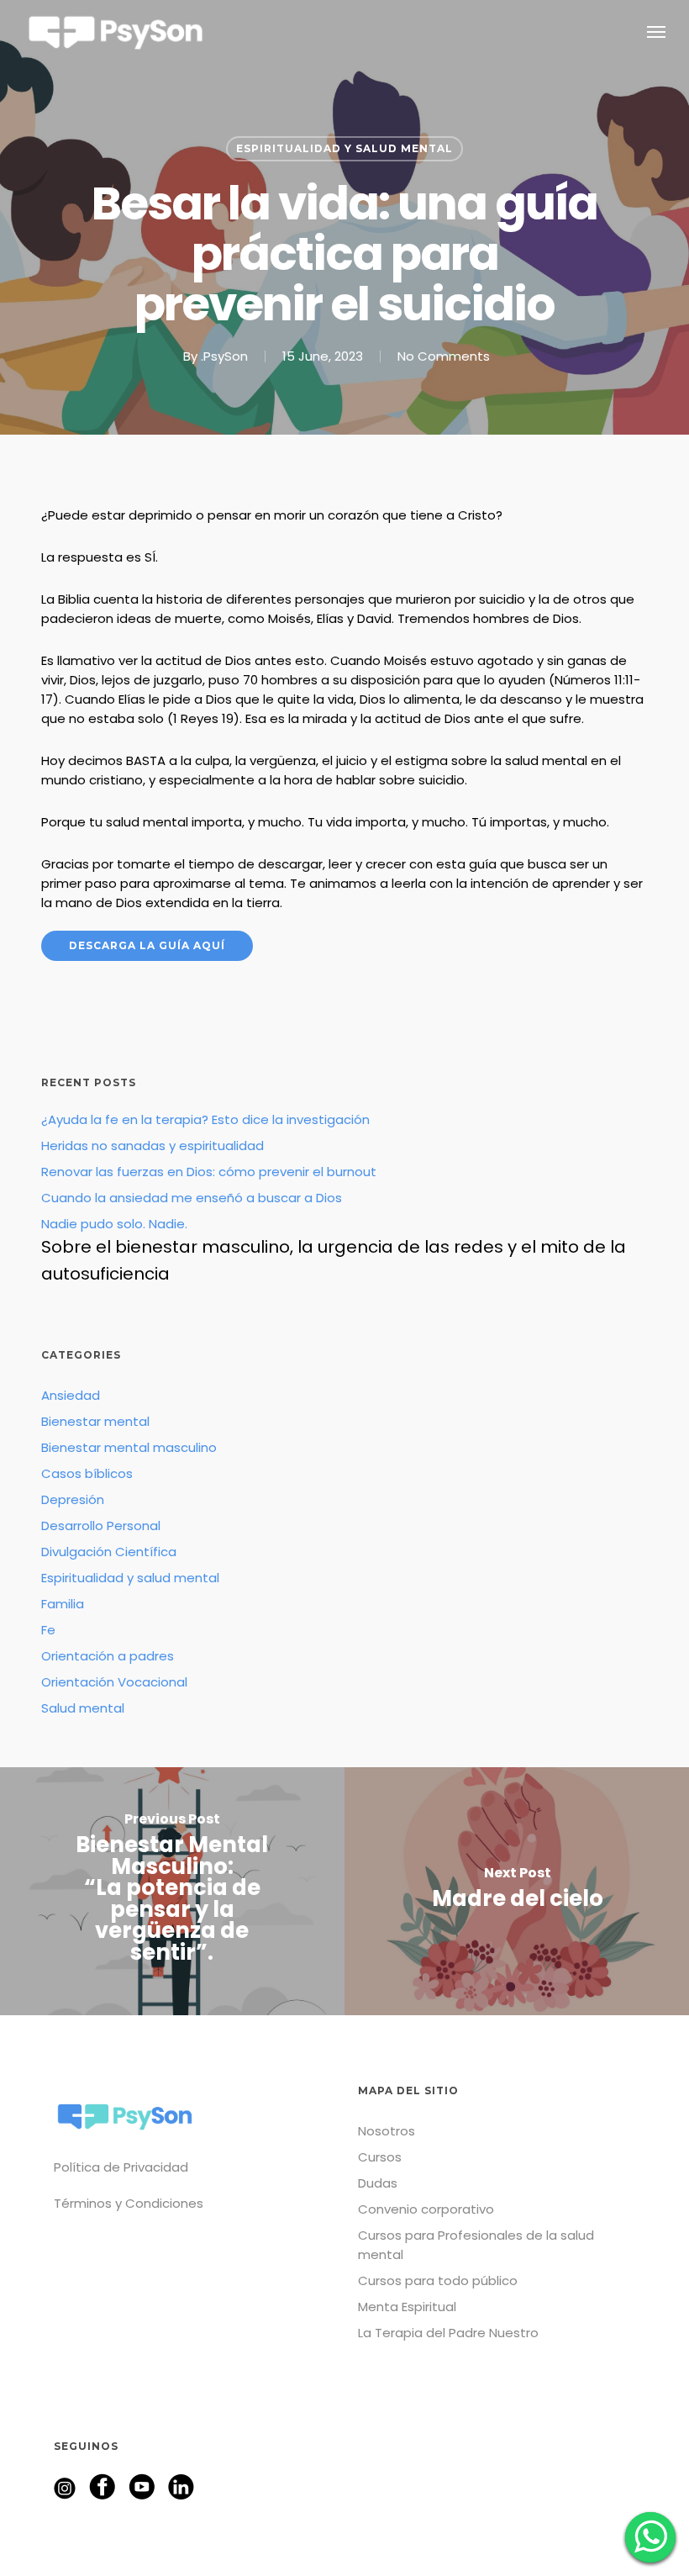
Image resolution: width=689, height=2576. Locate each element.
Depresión (73, 1499)
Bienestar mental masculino (129, 1447)
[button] (656, 31)
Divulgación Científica (109, 1552)
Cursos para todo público (438, 2280)
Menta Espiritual (407, 2307)
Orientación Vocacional (114, 1682)
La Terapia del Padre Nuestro (448, 2333)
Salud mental (83, 1708)
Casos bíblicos (87, 1473)
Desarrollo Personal (101, 1526)
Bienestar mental (95, 1421)
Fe (48, 1630)
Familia (63, 1604)
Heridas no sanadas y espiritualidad (153, 1145)
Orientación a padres (108, 1656)
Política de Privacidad (121, 2167)
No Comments (444, 356)
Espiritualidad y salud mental (344, 148)
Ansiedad (71, 1395)
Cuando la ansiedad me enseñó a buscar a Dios (192, 1198)
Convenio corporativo (426, 2209)
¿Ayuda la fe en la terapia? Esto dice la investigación (205, 1119)
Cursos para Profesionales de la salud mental (476, 2245)
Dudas (378, 2183)
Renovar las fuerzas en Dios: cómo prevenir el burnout (209, 1172)
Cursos (380, 2157)
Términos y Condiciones (129, 2203)
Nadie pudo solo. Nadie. (334, 1250)
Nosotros (387, 2131)
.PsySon (224, 356)
